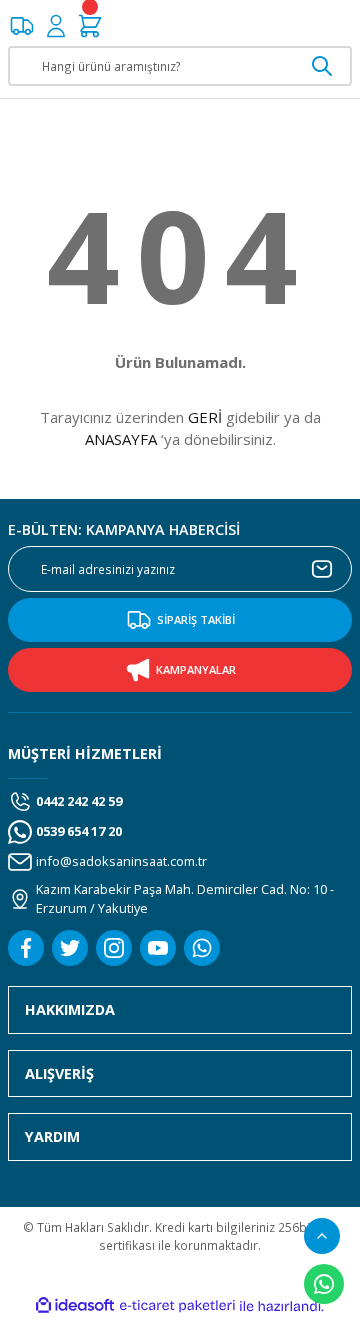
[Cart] (90, 26)
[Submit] (322, 569)
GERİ (205, 417)
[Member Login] (56, 26)
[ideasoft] (75, 1306)
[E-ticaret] (177, 1306)
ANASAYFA (121, 439)
